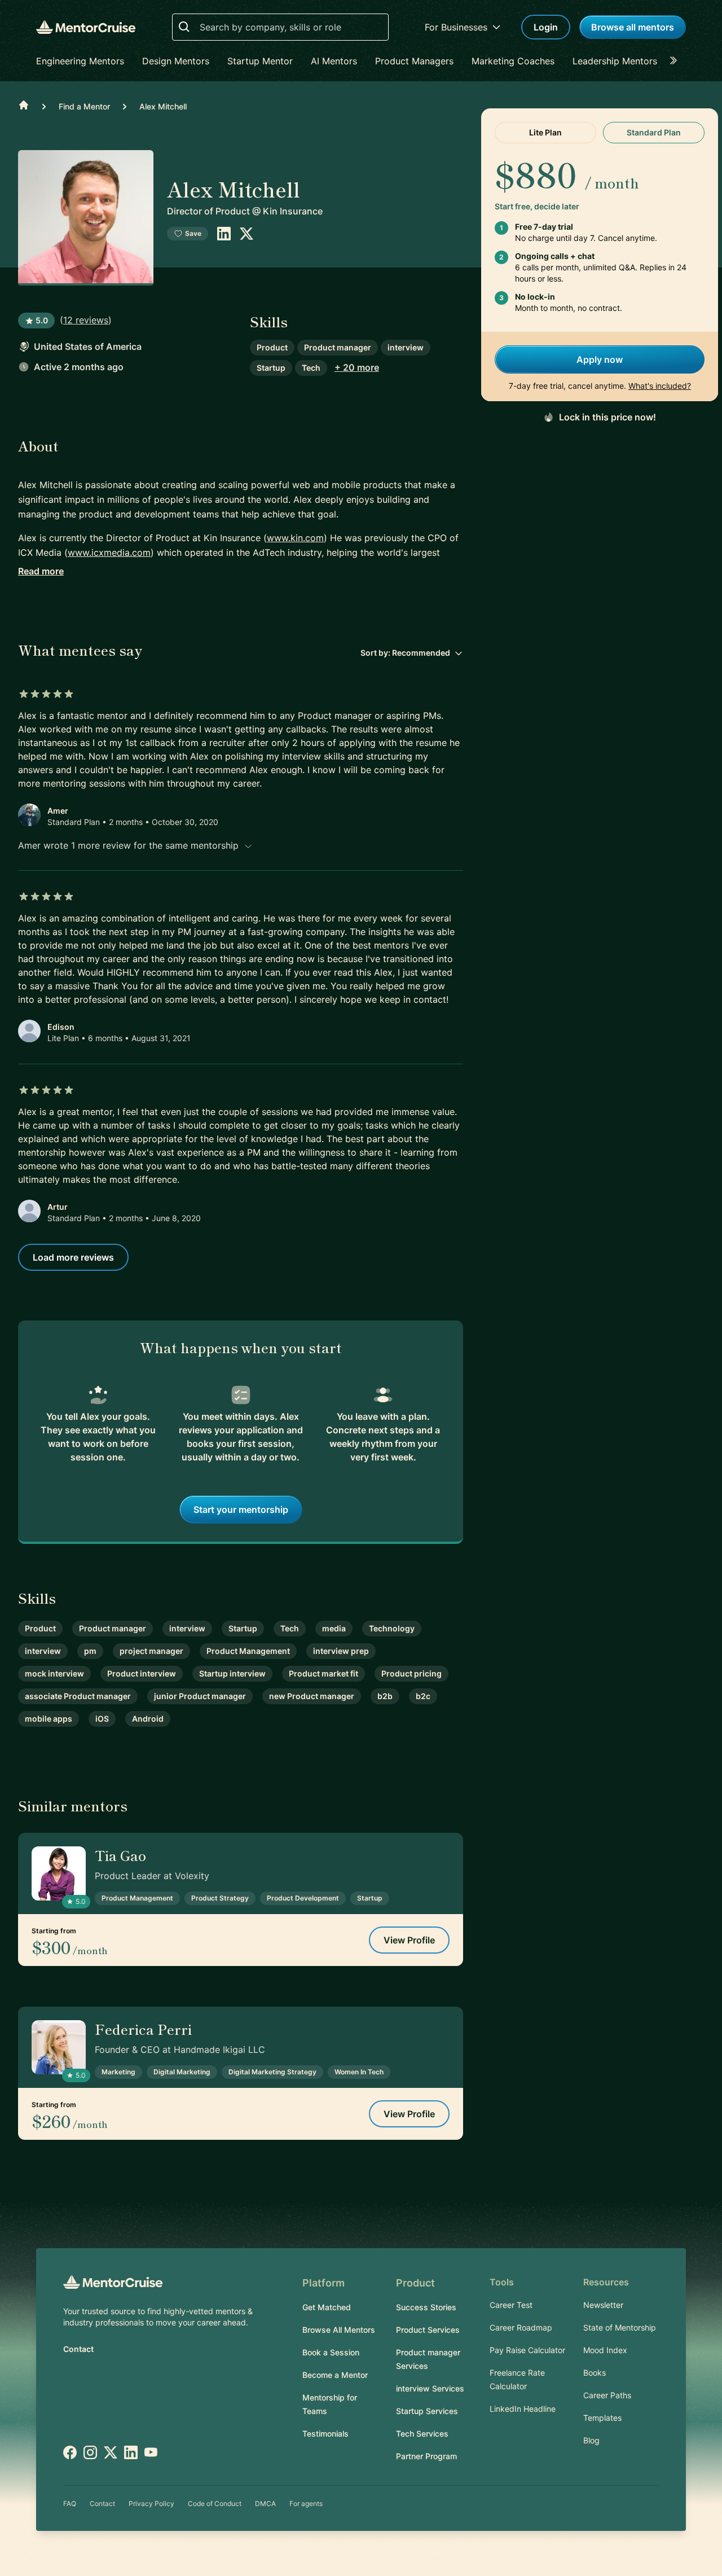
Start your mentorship (241, 1509)
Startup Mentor (260, 61)
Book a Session (331, 2352)
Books (595, 2373)
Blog (591, 2440)
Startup (271, 368)
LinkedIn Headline (523, 2409)
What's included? (660, 386)
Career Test (511, 2305)
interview (406, 347)
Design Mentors (176, 61)
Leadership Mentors (615, 61)
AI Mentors (334, 61)
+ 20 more (357, 367)
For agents (306, 2503)
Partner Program (426, 2456)
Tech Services (422, 2434)
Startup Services (427, 2411)
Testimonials (325, 2434)
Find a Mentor (84, 106)
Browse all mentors (633, 27)
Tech (311, 368)
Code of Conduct (215, 2503)
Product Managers (414, 61)
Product (272, 347)
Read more (41, 571)
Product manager (338, 347)
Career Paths (607, 2395)
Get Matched (327, 2307)
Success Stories (426, 2307)
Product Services (428, 2330)
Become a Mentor (335, 2375)
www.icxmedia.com (109, 552)
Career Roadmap (521, 2327)
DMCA (265, 2503)
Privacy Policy (151, 2503)
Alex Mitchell (163, 106)
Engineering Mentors (80, 61)
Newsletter (603, 2305)
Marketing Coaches (513, 61)
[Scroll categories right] (677, 61)
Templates (602, 2418)
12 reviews (86, 320)
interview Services (430, 2388)
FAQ (70, 2503)
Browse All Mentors (339, 2330)
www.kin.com (295, 538)
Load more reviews (73, 1257)
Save (193, 233)
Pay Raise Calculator (527, 2350)
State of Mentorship (620, 2327)
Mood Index (605, 2350)
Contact (78, 2349)
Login (546, 27)
